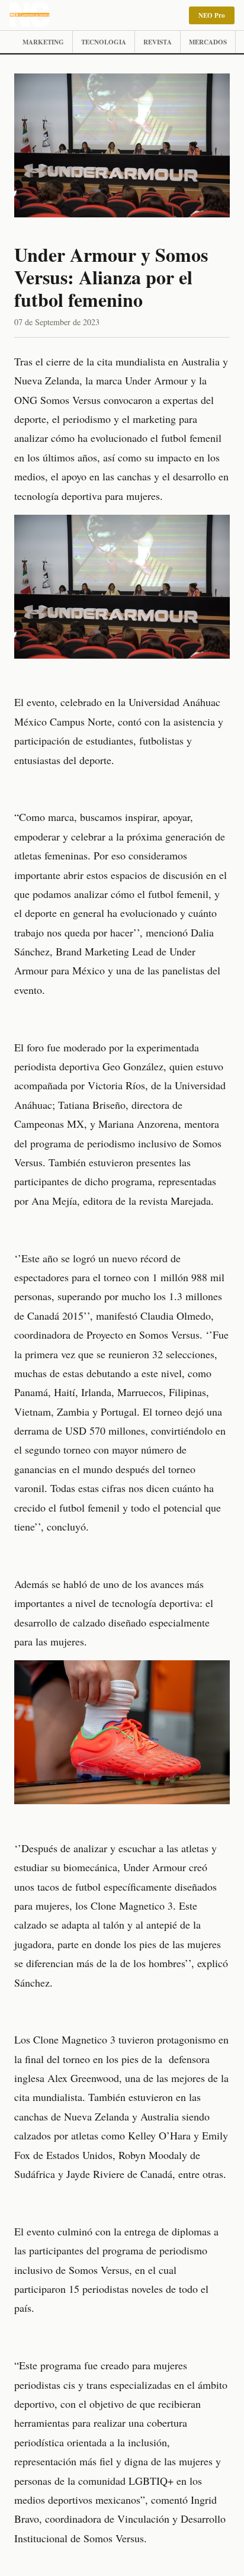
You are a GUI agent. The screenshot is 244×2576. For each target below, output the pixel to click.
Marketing (43, 42)
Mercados (208, 42)
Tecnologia (104, 42)
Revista (158, 42)
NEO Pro (212, 15)
